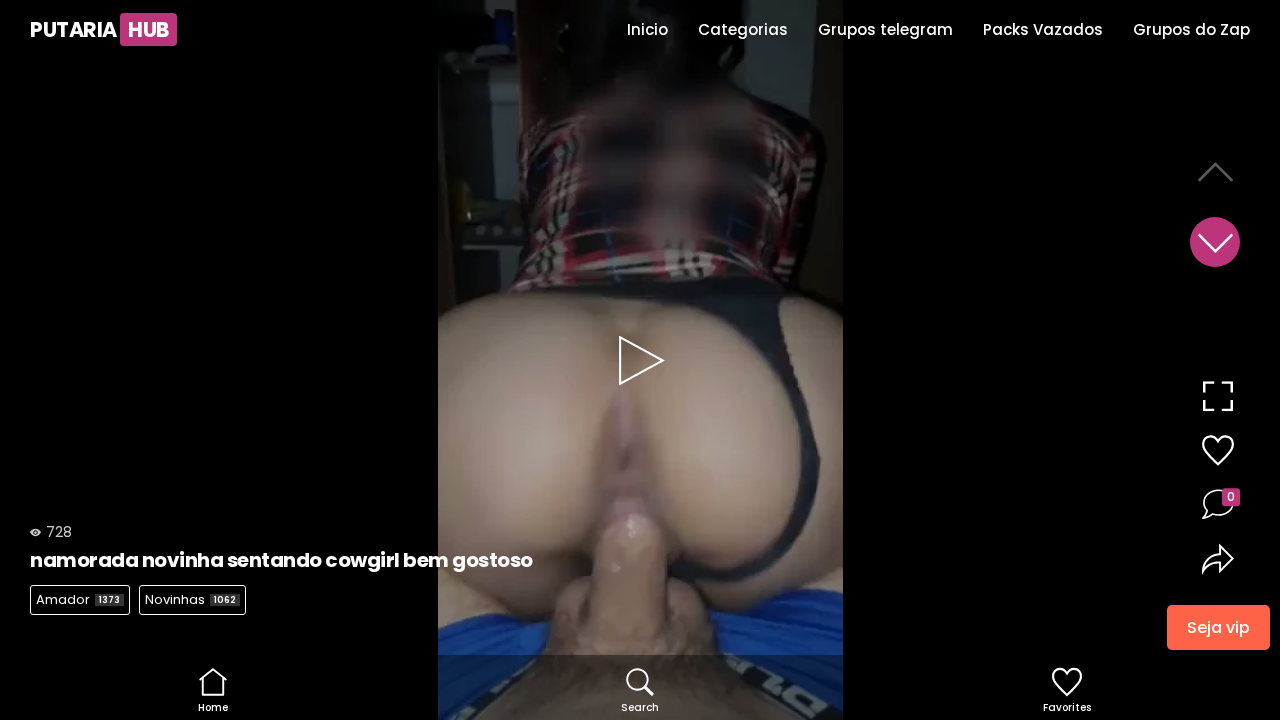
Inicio (647, 29)
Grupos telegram (885, 29)
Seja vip (1218, 625)
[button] (1215, 242)
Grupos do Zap (1191, 29)
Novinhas (190, 599)
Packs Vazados (1043, 29)
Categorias (743, 29)
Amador (78, 599)
